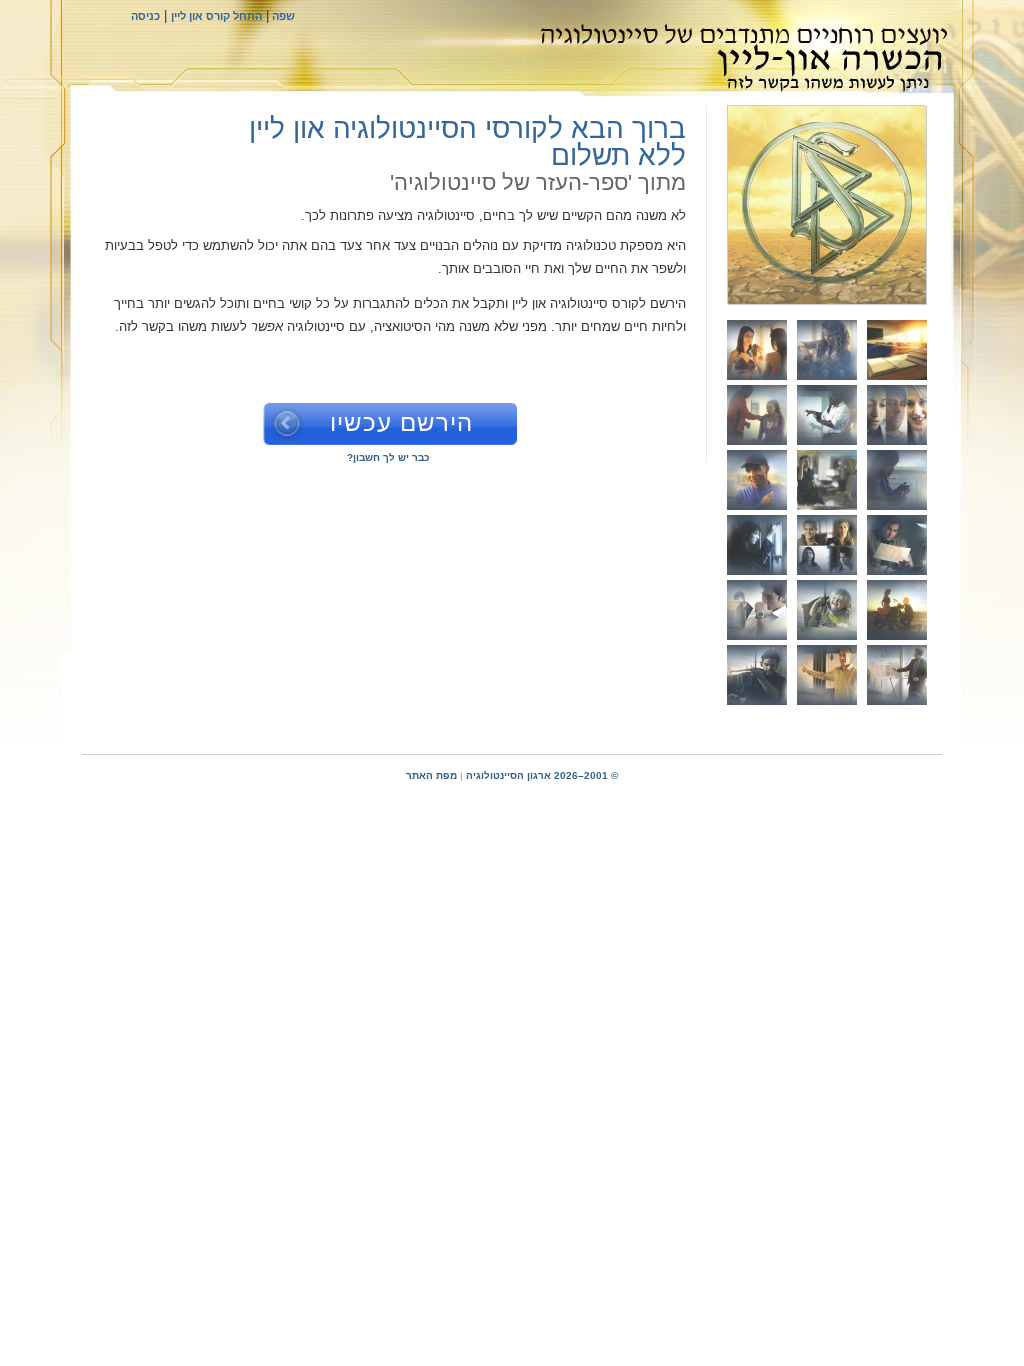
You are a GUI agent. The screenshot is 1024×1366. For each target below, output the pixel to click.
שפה (282, 16)
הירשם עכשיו (401, 422)
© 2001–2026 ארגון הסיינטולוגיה (542, 775)
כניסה (145, 16)
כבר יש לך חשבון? (388, 457)
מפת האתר (431, 775)
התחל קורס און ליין (216, 16)
